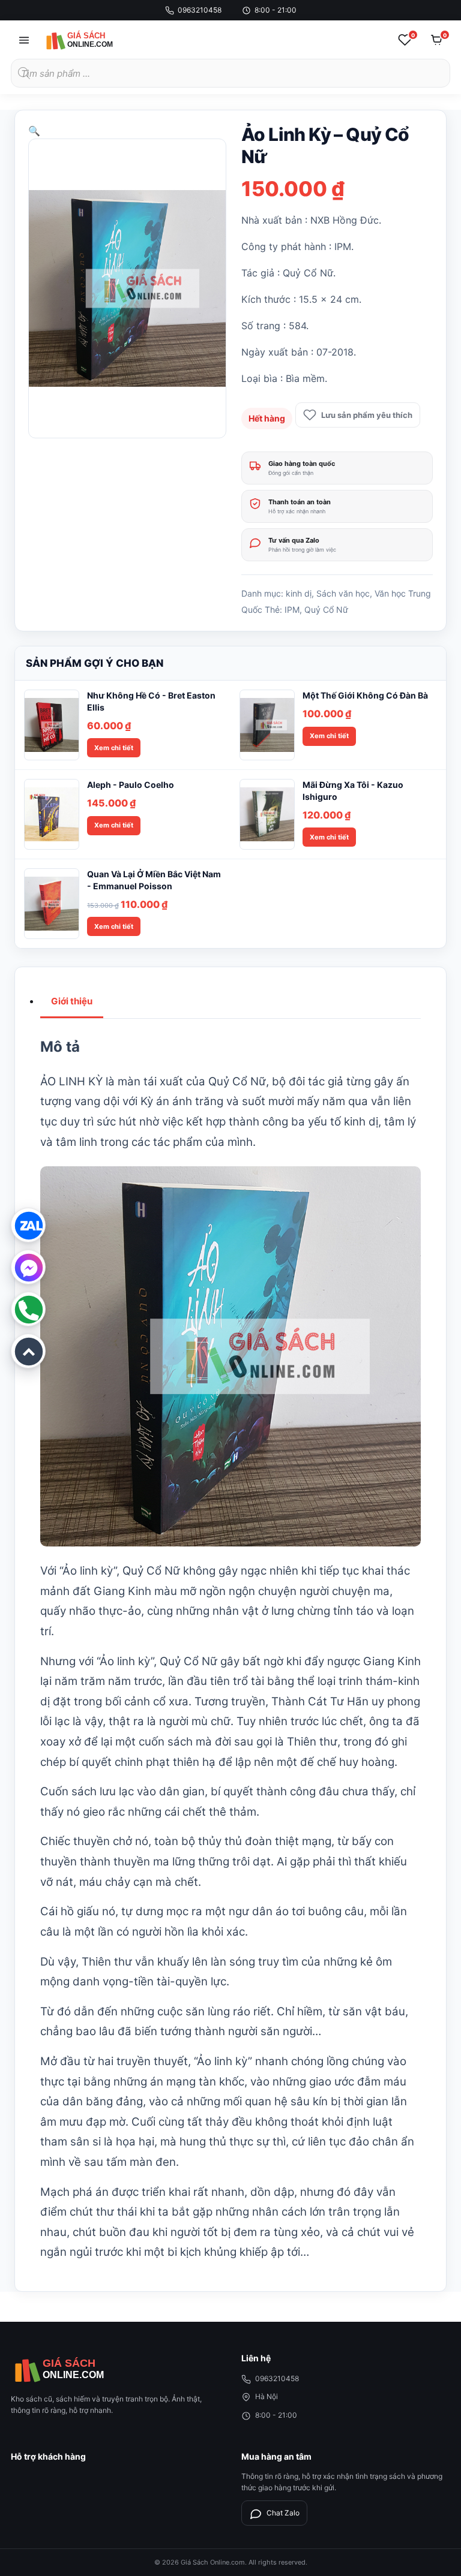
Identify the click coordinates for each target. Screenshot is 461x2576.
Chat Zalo (283, 2513)
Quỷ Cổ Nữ (326, 610)
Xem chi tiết (114, 748)
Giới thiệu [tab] (72, 1001)
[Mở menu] (24, 40)
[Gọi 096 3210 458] (28, 1309)
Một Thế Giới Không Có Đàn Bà (365, 695)
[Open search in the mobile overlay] (230, 73)
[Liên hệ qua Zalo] (28, 1225)
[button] (34, 131)
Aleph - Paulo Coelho (131, 785)
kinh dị (299, 593)
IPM (292, 610)
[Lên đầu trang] (28, 1351)
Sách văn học (343, 593)
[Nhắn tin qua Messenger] (28, 1267)
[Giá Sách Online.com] (94, 40)
